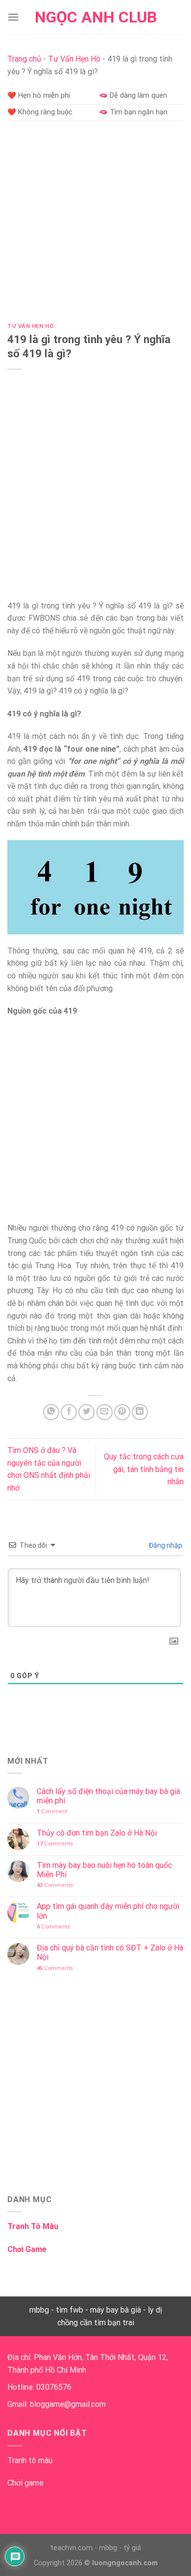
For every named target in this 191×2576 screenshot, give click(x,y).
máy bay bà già (116, 2310)
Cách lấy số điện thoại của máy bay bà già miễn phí (108, 1796)
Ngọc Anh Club (96, 17)
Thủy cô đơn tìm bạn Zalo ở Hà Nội (97, 1833)
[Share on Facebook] (69, 1412)
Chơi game (25, 2483)
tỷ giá (132, 2548)
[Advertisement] (95, 224)
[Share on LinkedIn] (140, 1412)
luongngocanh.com (125, 2563)
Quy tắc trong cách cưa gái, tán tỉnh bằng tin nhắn (144, 1469)
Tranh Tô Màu (33, 2226)
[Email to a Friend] (105, 1412)
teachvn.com (72, 2548)
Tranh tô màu (30, 2460)
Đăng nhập (165, 1545)
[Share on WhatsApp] (51, 1412)
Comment (52, 1811)
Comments (55, 1844)
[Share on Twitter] (86, 1412)
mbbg (39, 2310)
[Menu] (13, 17)
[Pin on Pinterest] (122, 1412)
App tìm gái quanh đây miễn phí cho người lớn (108, 1911)
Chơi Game (27, 2249)
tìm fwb (70, 2310)
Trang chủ (24, 59)
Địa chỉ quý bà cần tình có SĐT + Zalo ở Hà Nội (110, 1952)
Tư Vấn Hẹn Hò (74, 59)
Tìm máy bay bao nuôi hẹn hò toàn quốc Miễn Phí (104, 1870)
